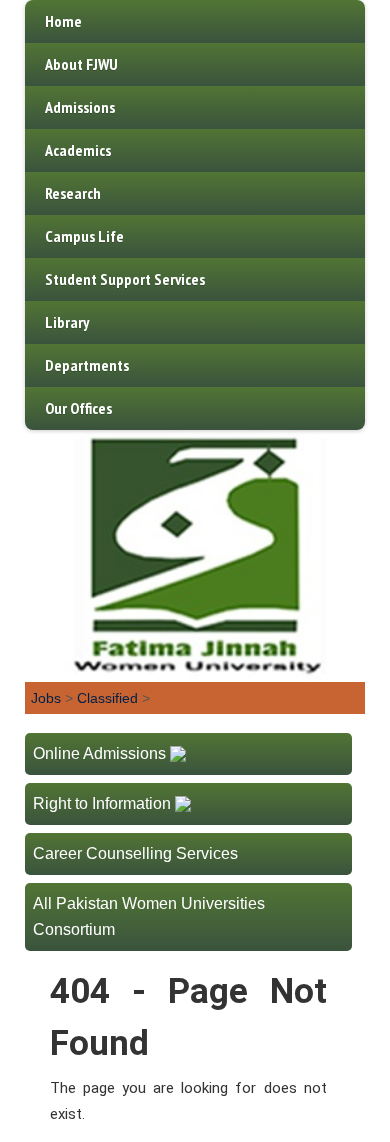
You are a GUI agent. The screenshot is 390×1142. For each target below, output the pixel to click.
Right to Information (102, 803)
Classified (107, 698)
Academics (78, 150)
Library (67, 322)
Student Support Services (125, 279)
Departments (87, 365)
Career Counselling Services (135, 853)
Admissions (80, 107)
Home (63, 21)
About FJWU (81, 64)
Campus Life (84, 236)
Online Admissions (99, 753)
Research (73, 193)
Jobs (46, 698)
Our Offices (78, 408)
